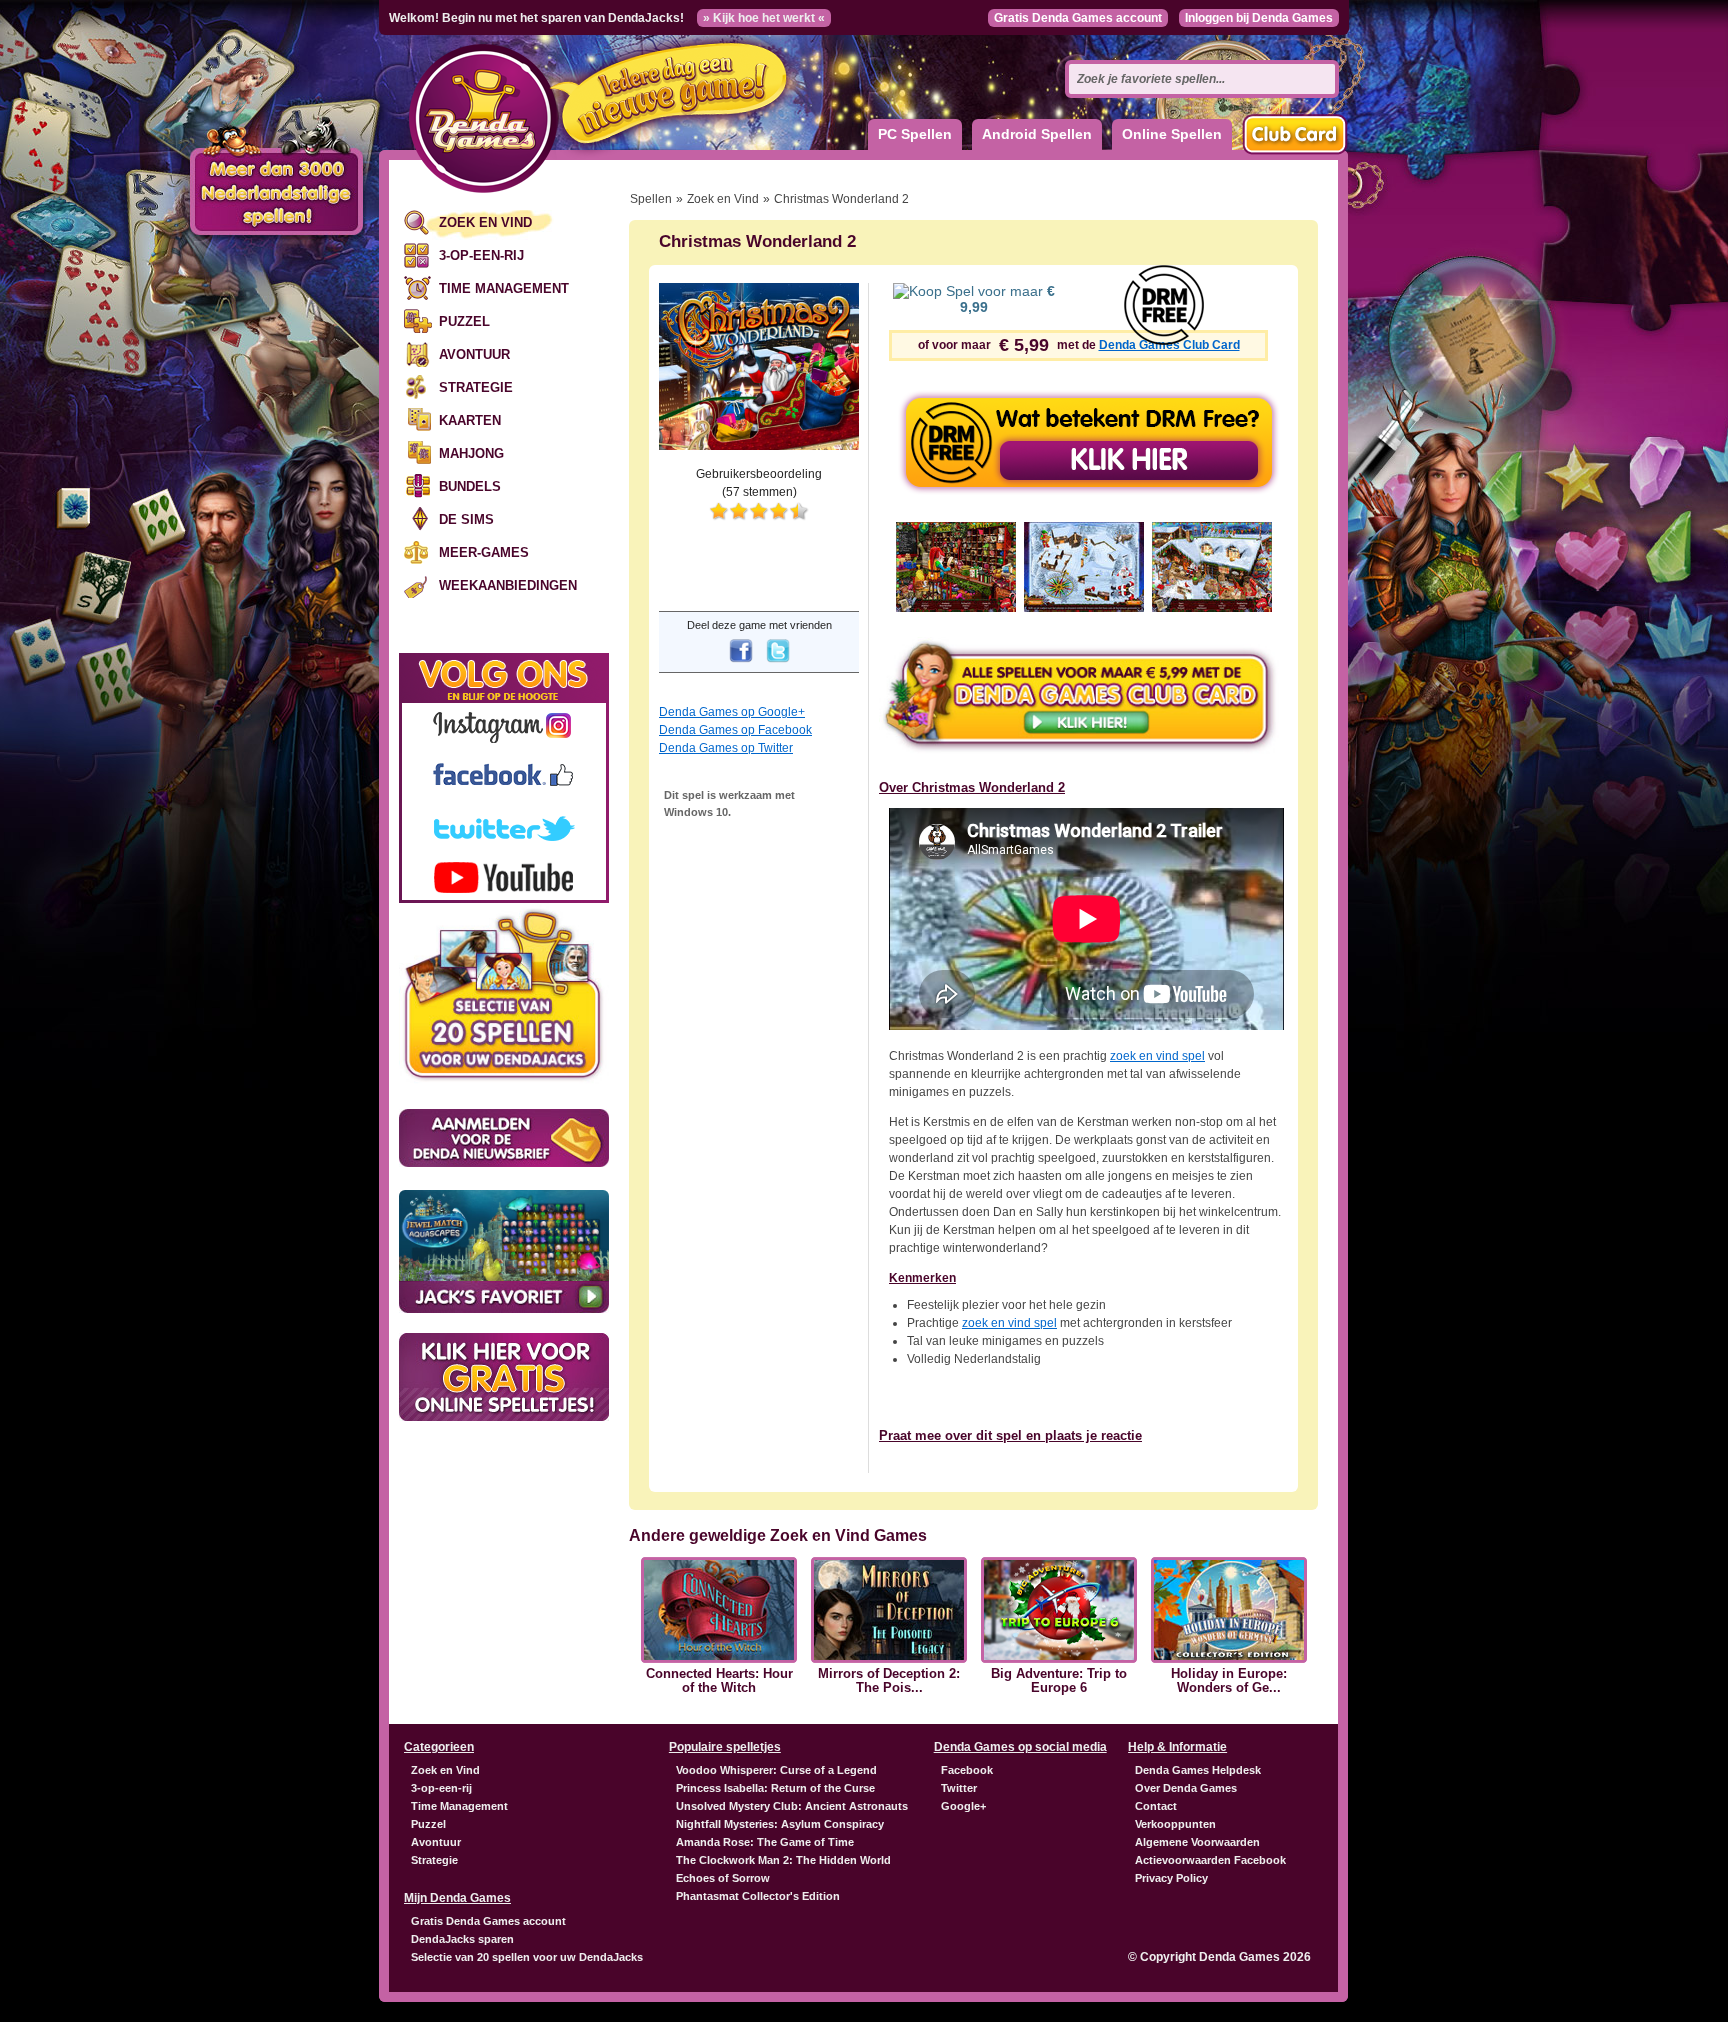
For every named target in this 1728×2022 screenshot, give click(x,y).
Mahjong (471, 453)
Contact (1156, 1806)
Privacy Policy (1171, 1878)
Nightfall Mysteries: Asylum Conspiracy (780, 1824)
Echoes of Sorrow (723, 1878)
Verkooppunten (1175, 1824)
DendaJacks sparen (462, 1939)
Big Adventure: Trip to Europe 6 (1059, 1681)
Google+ (963, 1806)
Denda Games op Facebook (735, 730)
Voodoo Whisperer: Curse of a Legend (776, 1770)
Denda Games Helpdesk (1198, 1770)
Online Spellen (1172, 134)
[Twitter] (778, 664)
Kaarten (470, 420)
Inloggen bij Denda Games (1259, 18)
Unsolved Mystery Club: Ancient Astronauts (792, 1806)
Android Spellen (1037, 134)
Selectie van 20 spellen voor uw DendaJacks (527, 1957)
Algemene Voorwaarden (1197, 1842)
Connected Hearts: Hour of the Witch (719, 1681)
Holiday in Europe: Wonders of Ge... (1229, 1681)
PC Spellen (915, 134)
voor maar (1007, 299)
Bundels (470, 486)
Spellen (651, 199)
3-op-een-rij (481, 255)
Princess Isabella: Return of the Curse (775, 1788)
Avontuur (474, 354)
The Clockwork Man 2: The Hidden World (783, 1860)
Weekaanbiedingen (508, 585)
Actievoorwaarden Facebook (1210, 1860)
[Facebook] (741, 664)
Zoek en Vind (485, 222)
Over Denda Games (1186, 1788)
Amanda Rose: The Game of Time (765, 1842)
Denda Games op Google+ (732, 712)
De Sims (466, 519)
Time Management (504, 288)
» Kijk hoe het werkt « (764, 18)
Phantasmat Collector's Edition (758, 1896)
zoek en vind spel (1157, 1056)
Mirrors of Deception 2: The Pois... (889, 1681)
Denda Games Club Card (1169, 345)
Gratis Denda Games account (1078, 18)
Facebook (967, 1770)
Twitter (959, 1788)
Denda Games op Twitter (726, 748)
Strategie (476, 387)
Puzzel (464, 321)
